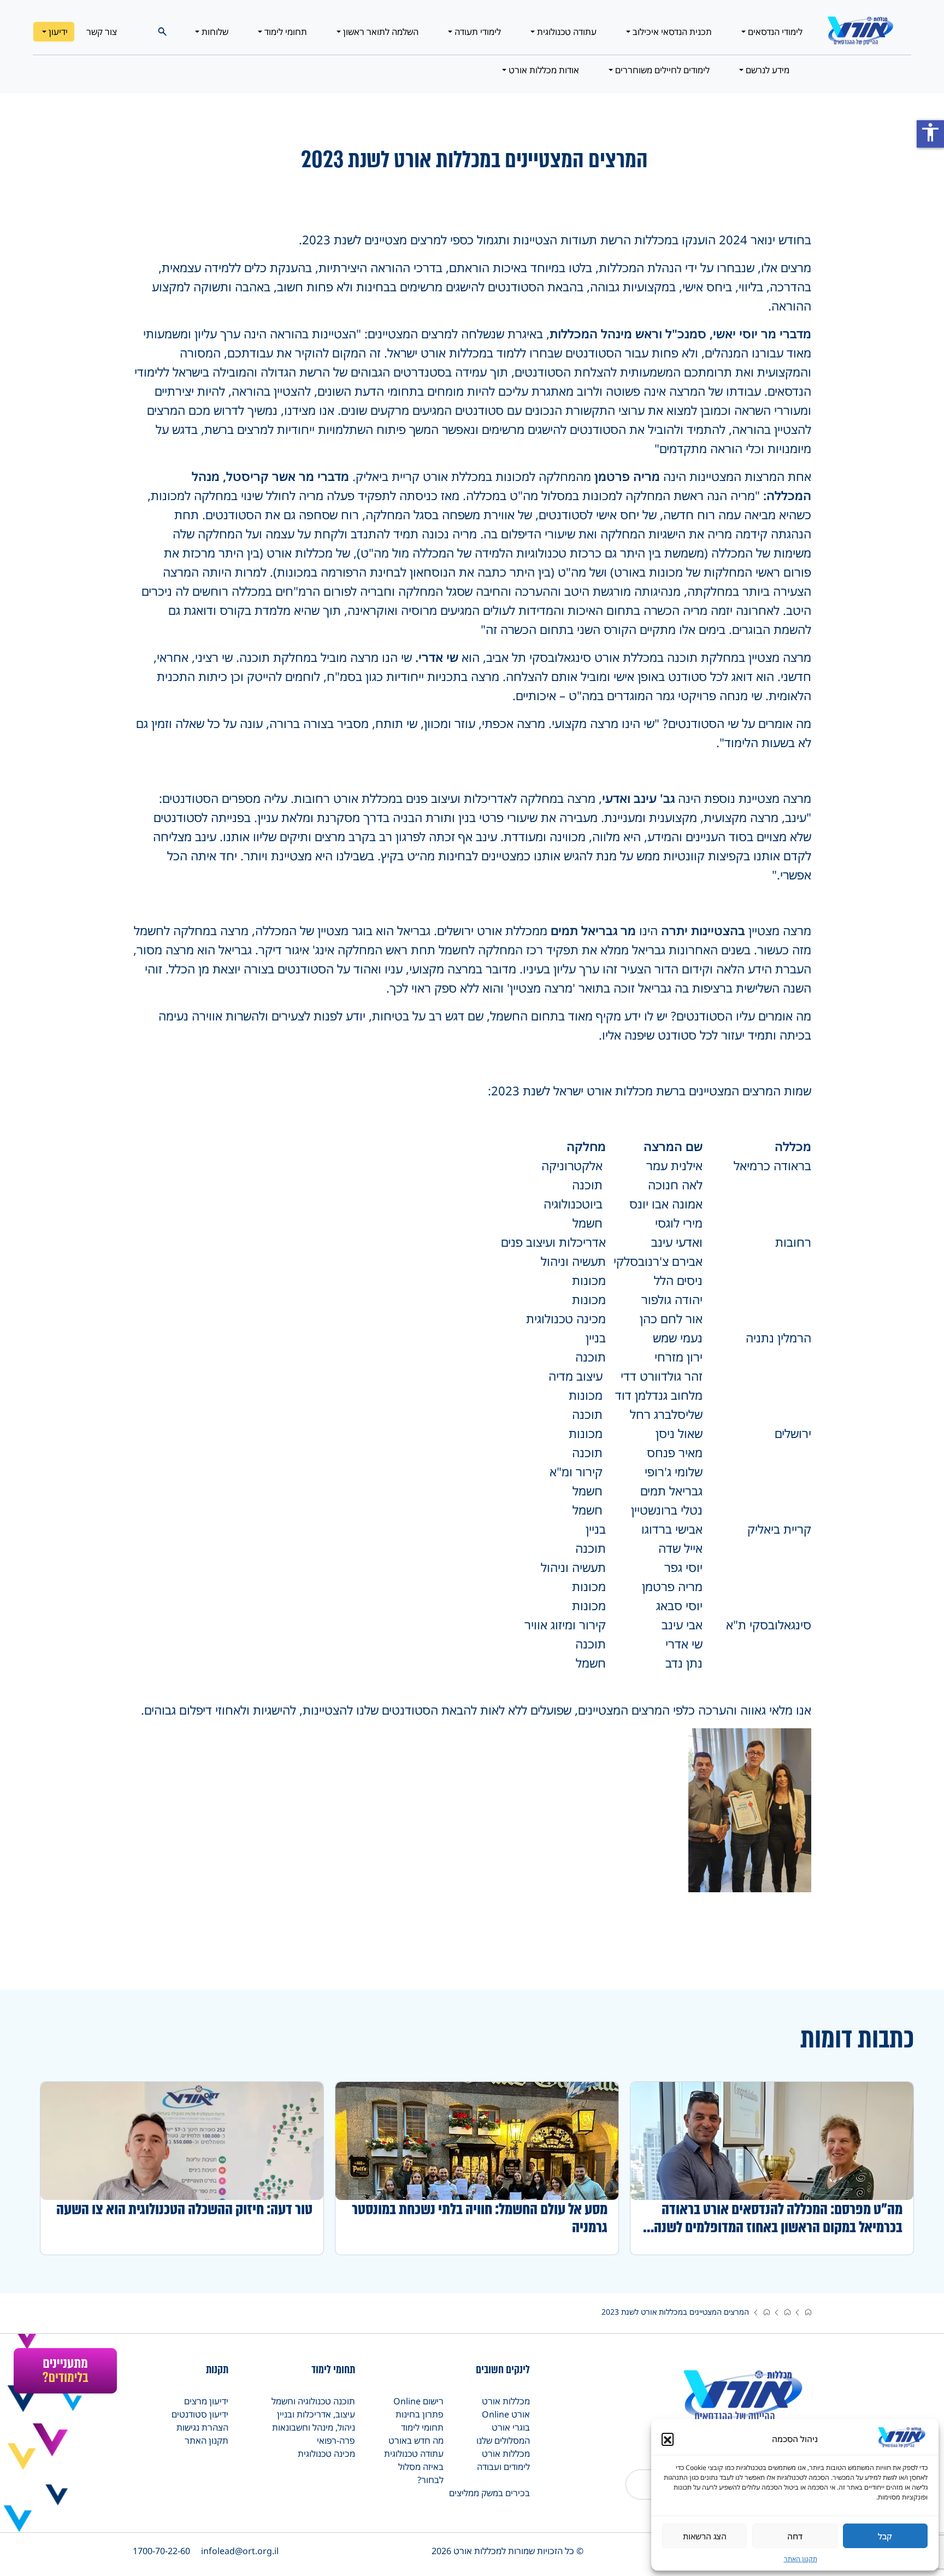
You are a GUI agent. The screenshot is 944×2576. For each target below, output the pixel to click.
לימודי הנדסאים (774, 32)
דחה (795, 2536)
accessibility (930, 132)
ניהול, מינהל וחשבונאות (314, 2427)
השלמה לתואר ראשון (380, 32)
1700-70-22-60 (161, 2551)
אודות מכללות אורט (543, 70)
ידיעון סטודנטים (200, 2414)
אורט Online (506, 2414)
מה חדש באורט (416, 2440)
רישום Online (418, 2401)
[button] (668, 2439)
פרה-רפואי (336, 2440)
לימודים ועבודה (503, 2467)
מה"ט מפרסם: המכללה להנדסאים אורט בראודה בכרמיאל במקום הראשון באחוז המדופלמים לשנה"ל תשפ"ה (772, 2218)
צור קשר (102, 32)
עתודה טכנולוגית (566, 32)
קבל (885, 2536)
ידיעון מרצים (206, 2401)
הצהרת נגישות (202, 2427)
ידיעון (57, 32)
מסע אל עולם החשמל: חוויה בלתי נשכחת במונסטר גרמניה (480, 2218)
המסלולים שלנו (503, 2440)
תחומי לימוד (285, 32)
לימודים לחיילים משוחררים (661, 70)
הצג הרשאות (705, 2536)
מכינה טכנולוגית (326, 2454)
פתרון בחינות (420, 2414)
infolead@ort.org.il (240, 2551)
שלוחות (214, 32)
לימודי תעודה (477, 32)
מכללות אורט (506, 2401)
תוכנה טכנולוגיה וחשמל (313, 2401)
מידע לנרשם (766, 70)
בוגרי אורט (511, 2427)
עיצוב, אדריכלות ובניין (316, 2414)
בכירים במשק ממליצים (489, 2493)
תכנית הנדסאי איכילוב (671, 32)
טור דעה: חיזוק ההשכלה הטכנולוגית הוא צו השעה (184, 2209)
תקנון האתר (801, 2559)
